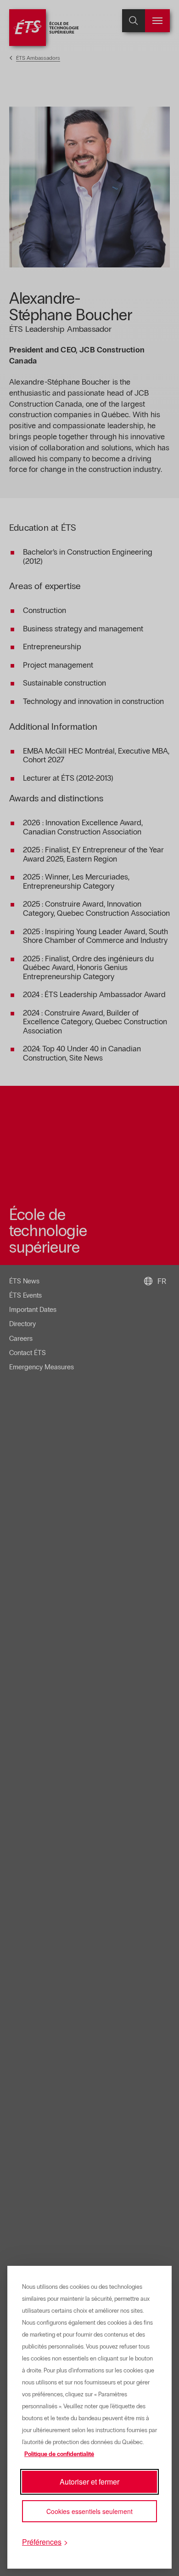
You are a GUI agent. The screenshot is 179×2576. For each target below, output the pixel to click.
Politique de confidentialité (59, 2454)
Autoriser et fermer (89, 2482)
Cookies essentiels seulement (89, 2511)
